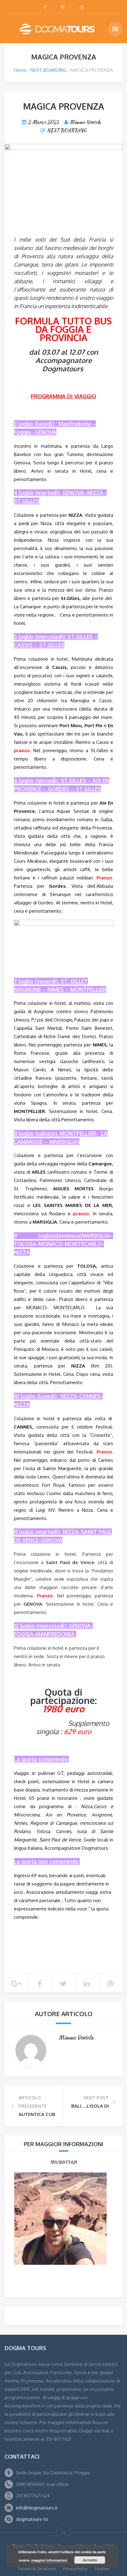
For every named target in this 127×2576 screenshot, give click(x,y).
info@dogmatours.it (37, 2508)
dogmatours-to (32, 2519)
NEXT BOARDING (49, 70)
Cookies (102, 2569)
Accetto (90, 2560)
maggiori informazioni (49, 2560)
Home (20, 70)
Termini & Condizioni (37, 2569)
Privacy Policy (75, 2569)
